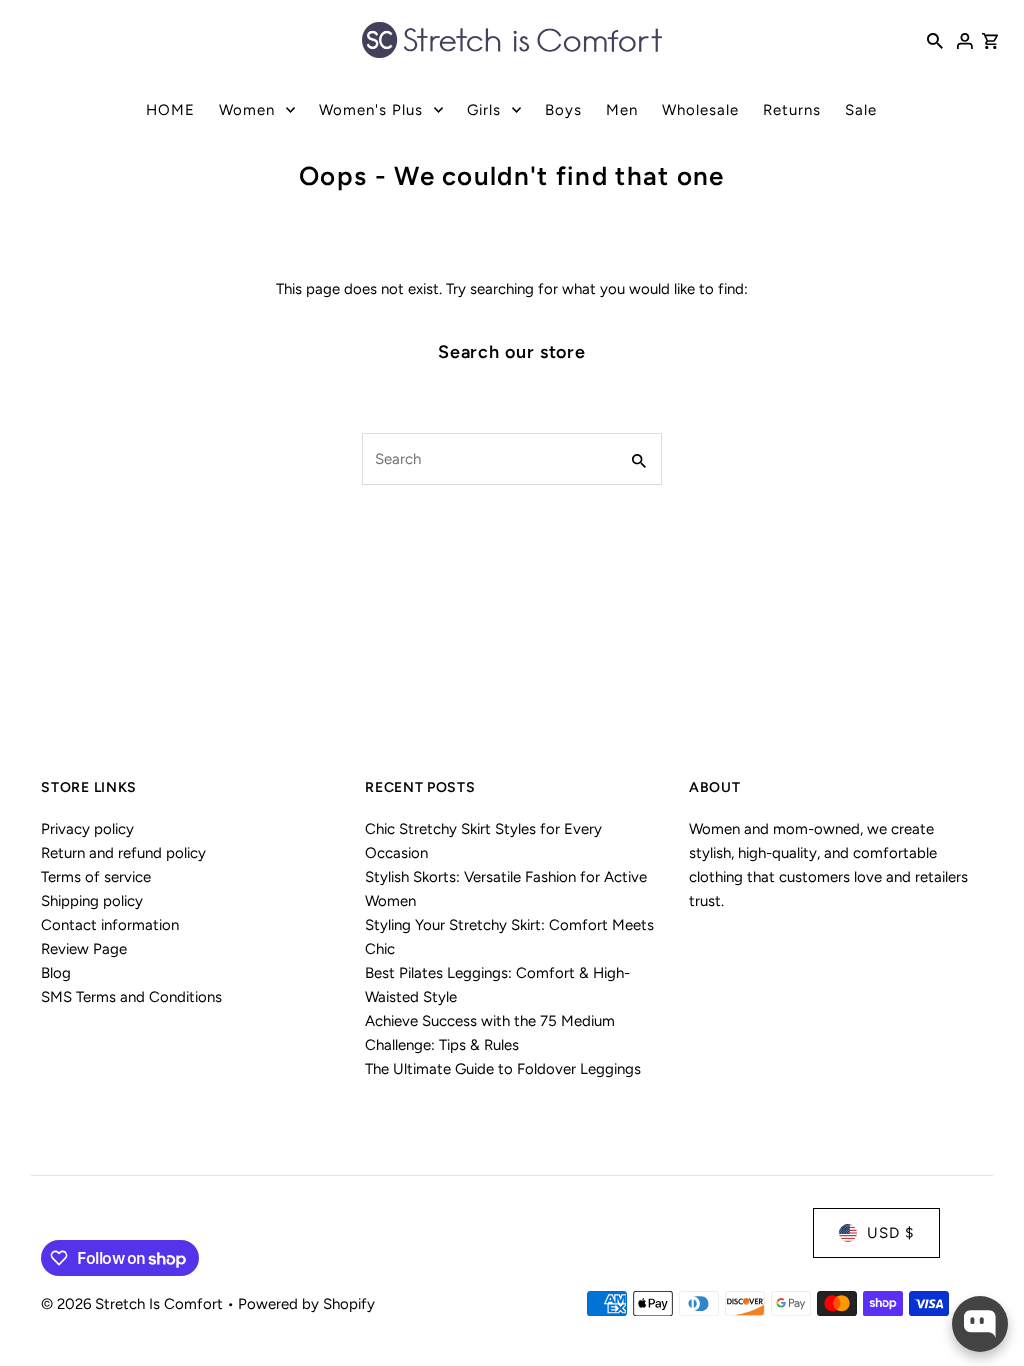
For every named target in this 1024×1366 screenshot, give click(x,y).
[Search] (935, 40)
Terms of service (96, 877)
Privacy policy (87, 829)
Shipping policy (92, 901)
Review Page (84, 949)
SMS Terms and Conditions (131, 997)
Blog (56, 973)
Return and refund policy (123, 853)
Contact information (110, 925)
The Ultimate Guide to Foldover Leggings (503, 1069)
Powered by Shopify (306, 1304)
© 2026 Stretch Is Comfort (134, 1304)
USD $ (890, 1233)
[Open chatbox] (980, 1324)
